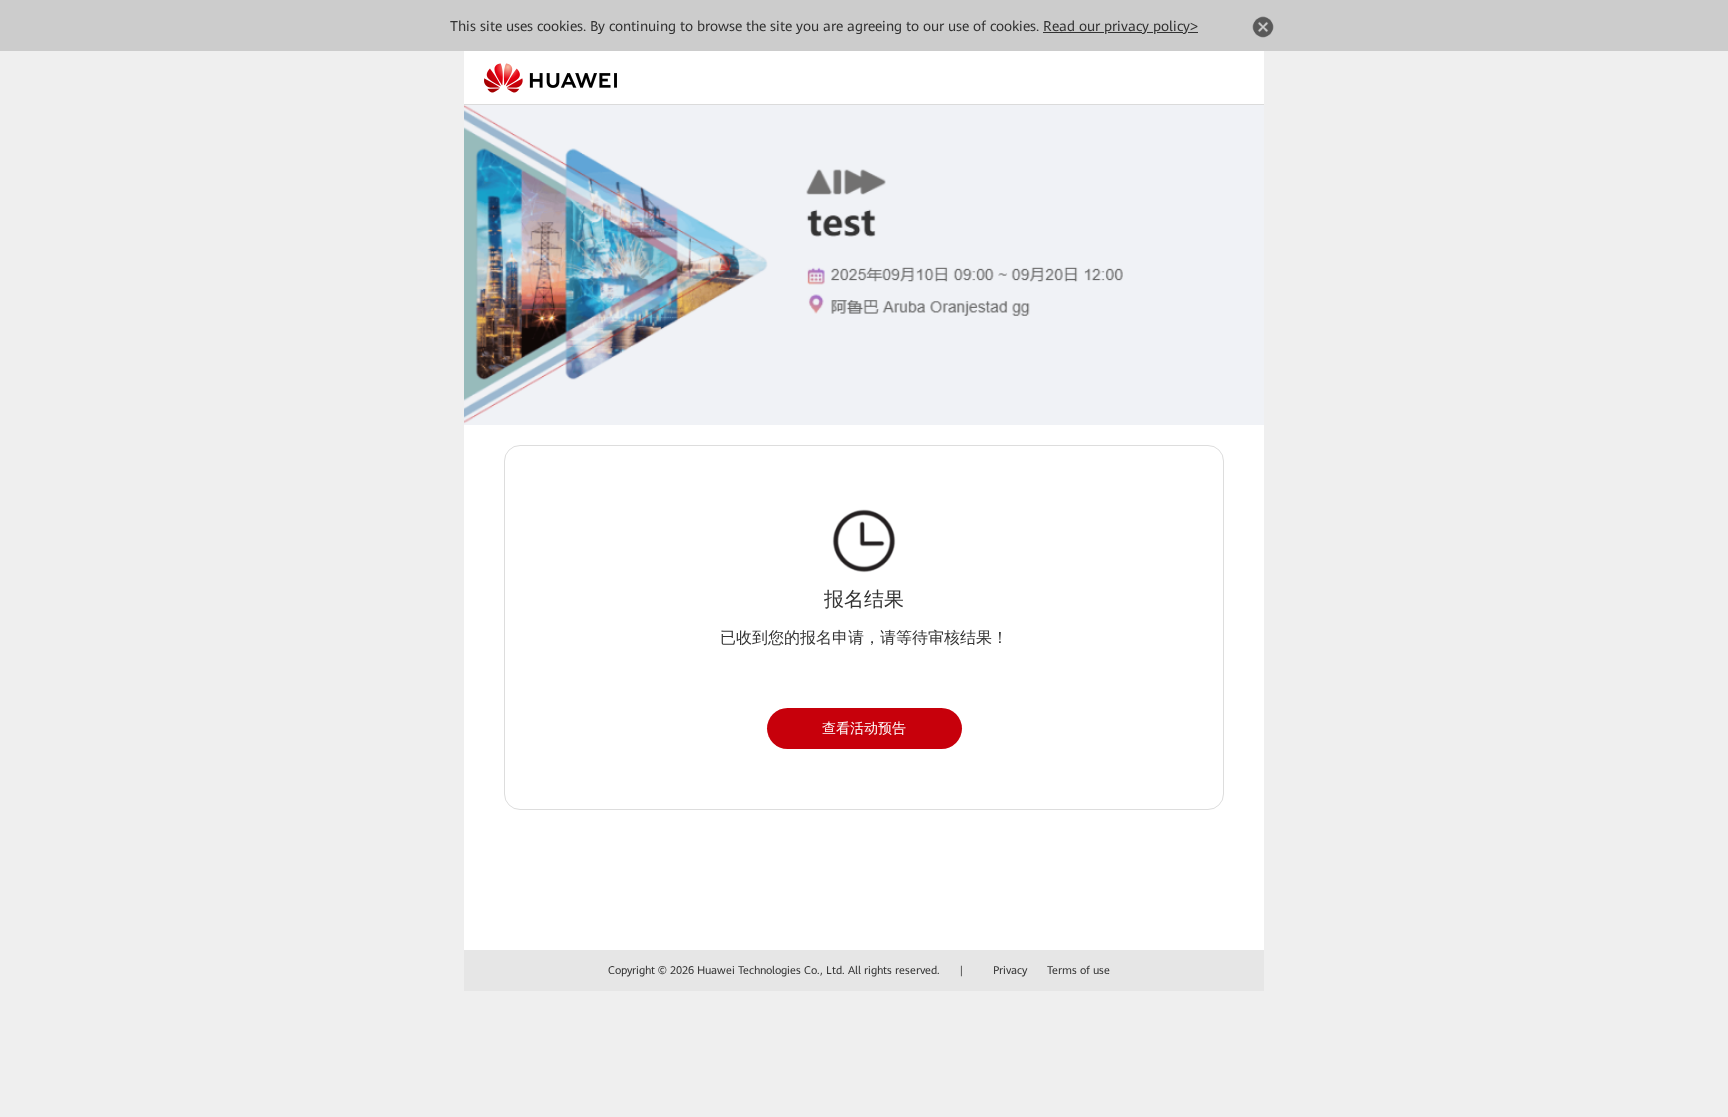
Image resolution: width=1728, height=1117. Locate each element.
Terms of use (1078, 970)
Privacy (1010, 970)
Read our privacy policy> (1120, 26)
